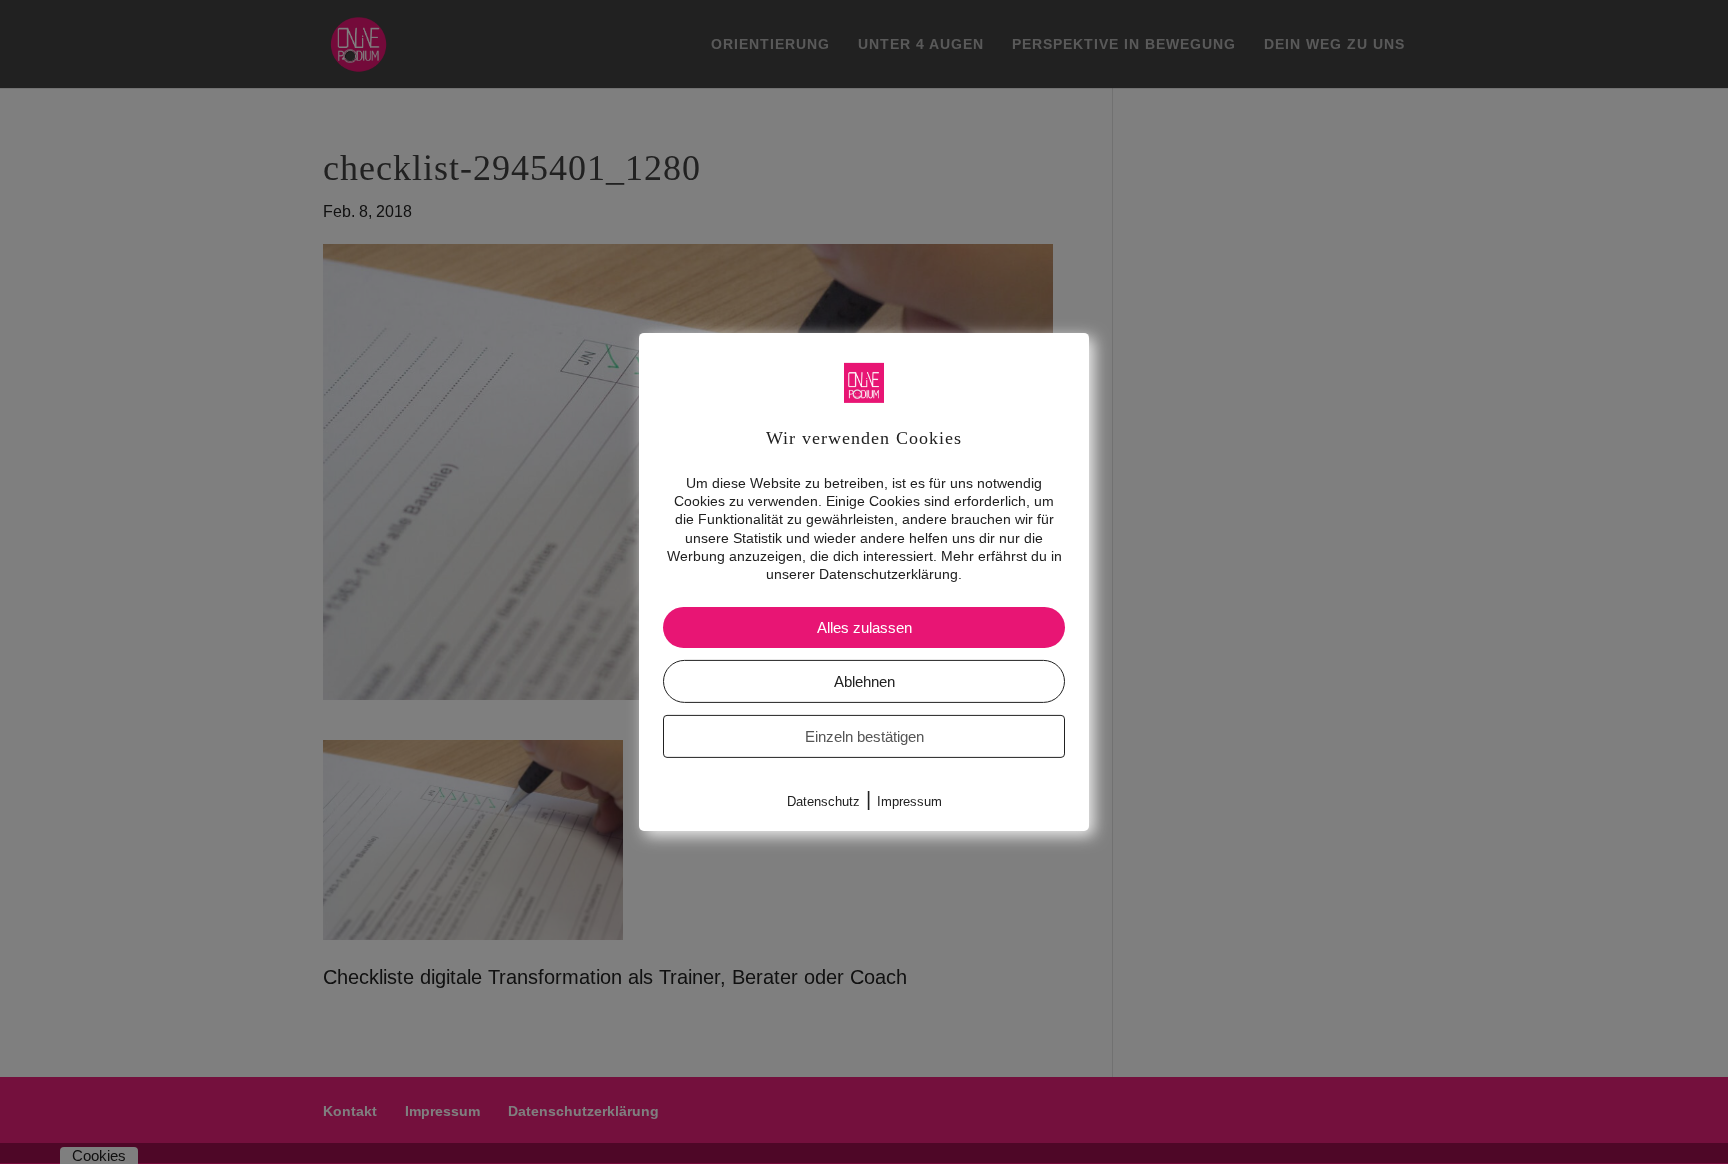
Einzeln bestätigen (864, 736)
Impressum (909, 801)
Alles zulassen (864, 627)
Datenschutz (823, 801)
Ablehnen (864, 681)
